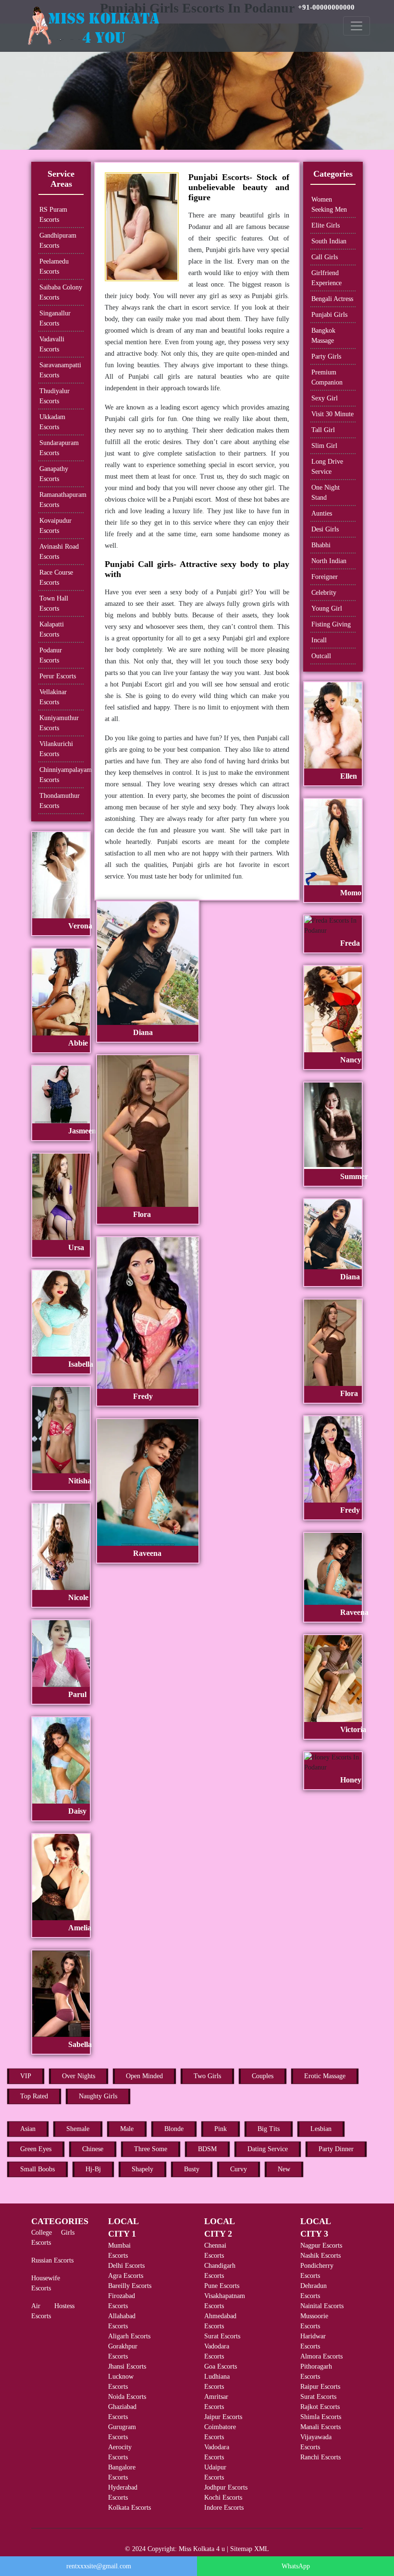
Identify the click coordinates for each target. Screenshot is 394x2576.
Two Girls (207, 2076)
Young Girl (327, 608)
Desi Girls (325, 529)
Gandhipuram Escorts (58, 241)
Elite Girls (326, 225)
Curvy (239, 2169)
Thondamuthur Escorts (60, 801)
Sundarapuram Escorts (59, 448)
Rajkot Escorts (320, 2407)
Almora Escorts (321, 2356)
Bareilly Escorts (130, 2286)
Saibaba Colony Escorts (61, 292)
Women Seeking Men (329, 205)
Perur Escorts (58, 676)
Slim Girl (324, 446)
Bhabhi (321, 545)
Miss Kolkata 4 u (202, 2549)
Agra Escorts (126, 2276)
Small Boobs (37, 2169)
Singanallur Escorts (55, 318)
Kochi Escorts (223, 2498)
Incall (319, 640)
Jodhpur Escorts (226, 2487)
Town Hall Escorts (54, 603)
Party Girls (326, 356)
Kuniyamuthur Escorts (59, 723)
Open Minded (144, 2076)
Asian (28, 2129)
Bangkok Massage (323, 336)
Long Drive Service (327, 467)
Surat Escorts (222, 2336)
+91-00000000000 (326, 7)
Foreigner (325, 577)
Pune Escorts (222, 2286)
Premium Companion (327, 377)
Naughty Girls (98, 2096)
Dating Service (268, 2149)
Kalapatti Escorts (52, 629)
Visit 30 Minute (332, 414)
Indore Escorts (224, 2508)
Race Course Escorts (56, 578)
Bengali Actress (332, 299)
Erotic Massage (325, 2076)
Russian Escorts (52, 2260)
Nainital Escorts (322, 2306)
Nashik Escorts (320, 2256)
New (284, 2169)
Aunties (322, 513)
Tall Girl (323, 430)
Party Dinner (336, 2149)
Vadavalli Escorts (52, 344)
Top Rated (34, 2096)
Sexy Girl (325, 398)
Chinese (93, 2149)
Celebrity (324, 593)
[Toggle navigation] (357, 26)
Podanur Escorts (51, 655)
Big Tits (269, 2129)
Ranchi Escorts (320, 2457)
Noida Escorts (127, 2397)
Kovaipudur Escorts (55, 526)
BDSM (207, 2149)
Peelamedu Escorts (54, 266)
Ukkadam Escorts (52, 422)
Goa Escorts (221, 2366)
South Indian (329, 241)
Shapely (142, 2169)
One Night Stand (326, 493)
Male (127, 2129)
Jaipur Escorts (223, 2417)
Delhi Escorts (126, 2266)
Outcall (321, 656)
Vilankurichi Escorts (56, 749)
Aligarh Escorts (129, 2336)
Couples (263, 2076)
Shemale (78, 2129)
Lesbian (321, 2129)
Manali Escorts (320, 2427)
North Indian (329, 561)
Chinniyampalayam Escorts (62, 775)
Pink (221, 2129)
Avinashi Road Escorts (59, 552)
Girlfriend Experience (326, 278)
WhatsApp (296, 2566)
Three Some (151, 2149)
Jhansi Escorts (127, 2366)
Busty (192, 2169)
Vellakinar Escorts (53, 697)
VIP (26, 2076)
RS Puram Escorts (53, 215)
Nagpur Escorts (321, 2245)
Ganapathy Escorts (54, 474)
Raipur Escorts (320, 2387)
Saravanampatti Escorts (60, 370)
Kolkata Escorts (129, 2508)
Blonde (174, 2129)
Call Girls (325, 257)
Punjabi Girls (329, 315)
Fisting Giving (331, 624)
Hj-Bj (93, 2169)
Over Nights (79, 2076)
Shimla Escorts (321, 2417)
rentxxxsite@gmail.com (99, 2566)
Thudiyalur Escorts (55, 396)
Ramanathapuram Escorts (62, 500)
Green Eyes (36, 2149)
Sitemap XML (250, 2549)
